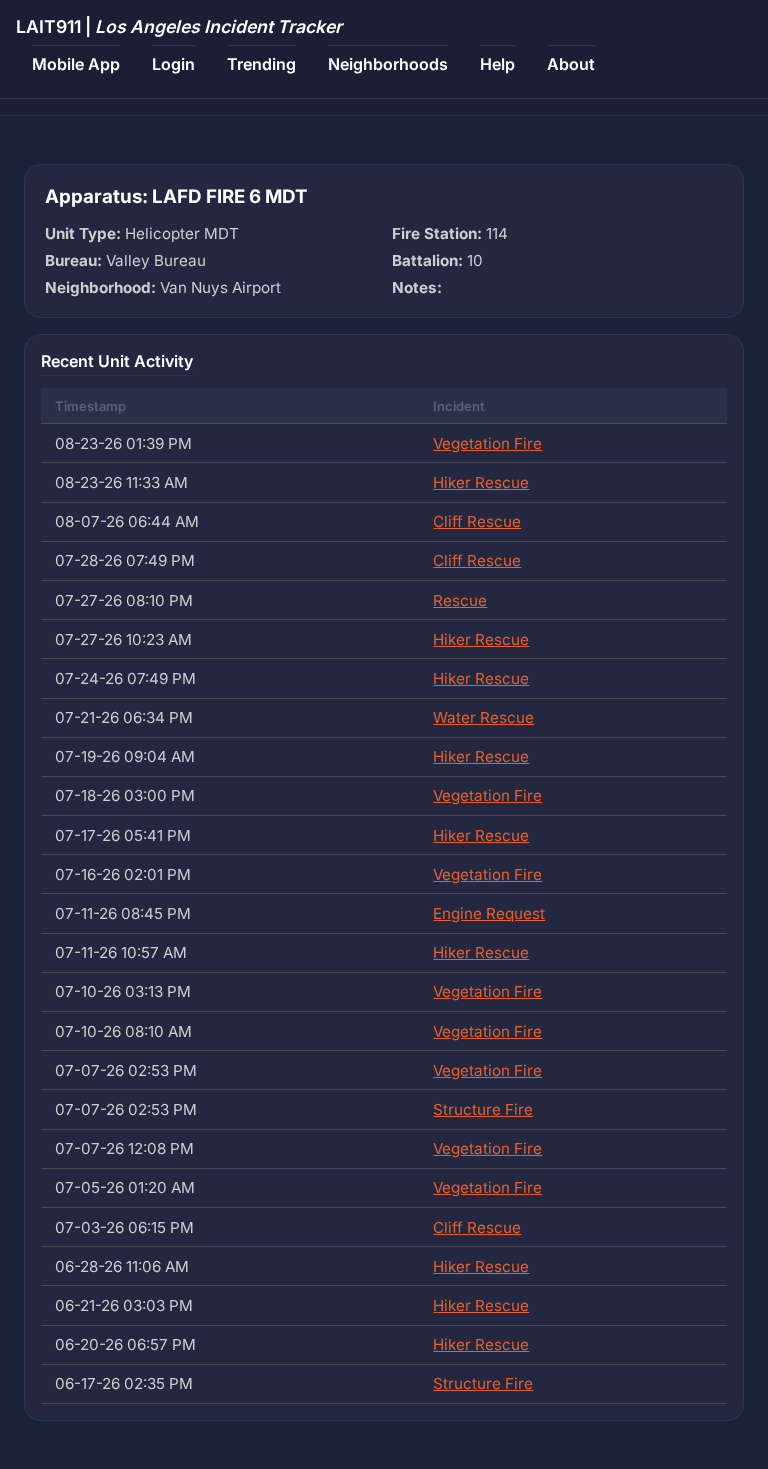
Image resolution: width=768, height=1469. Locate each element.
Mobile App (76, 64)
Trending (261, 64)
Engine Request (489, 913)
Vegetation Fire (487, 443)
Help (497, 64)
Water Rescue (483, 717)
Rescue (460, 600)
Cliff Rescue (477, 521)
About (571, 64)
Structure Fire (483, 1109)
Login (173, 64)
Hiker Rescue (481, 482)
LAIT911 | (179, 26)
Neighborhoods (388, 64)
